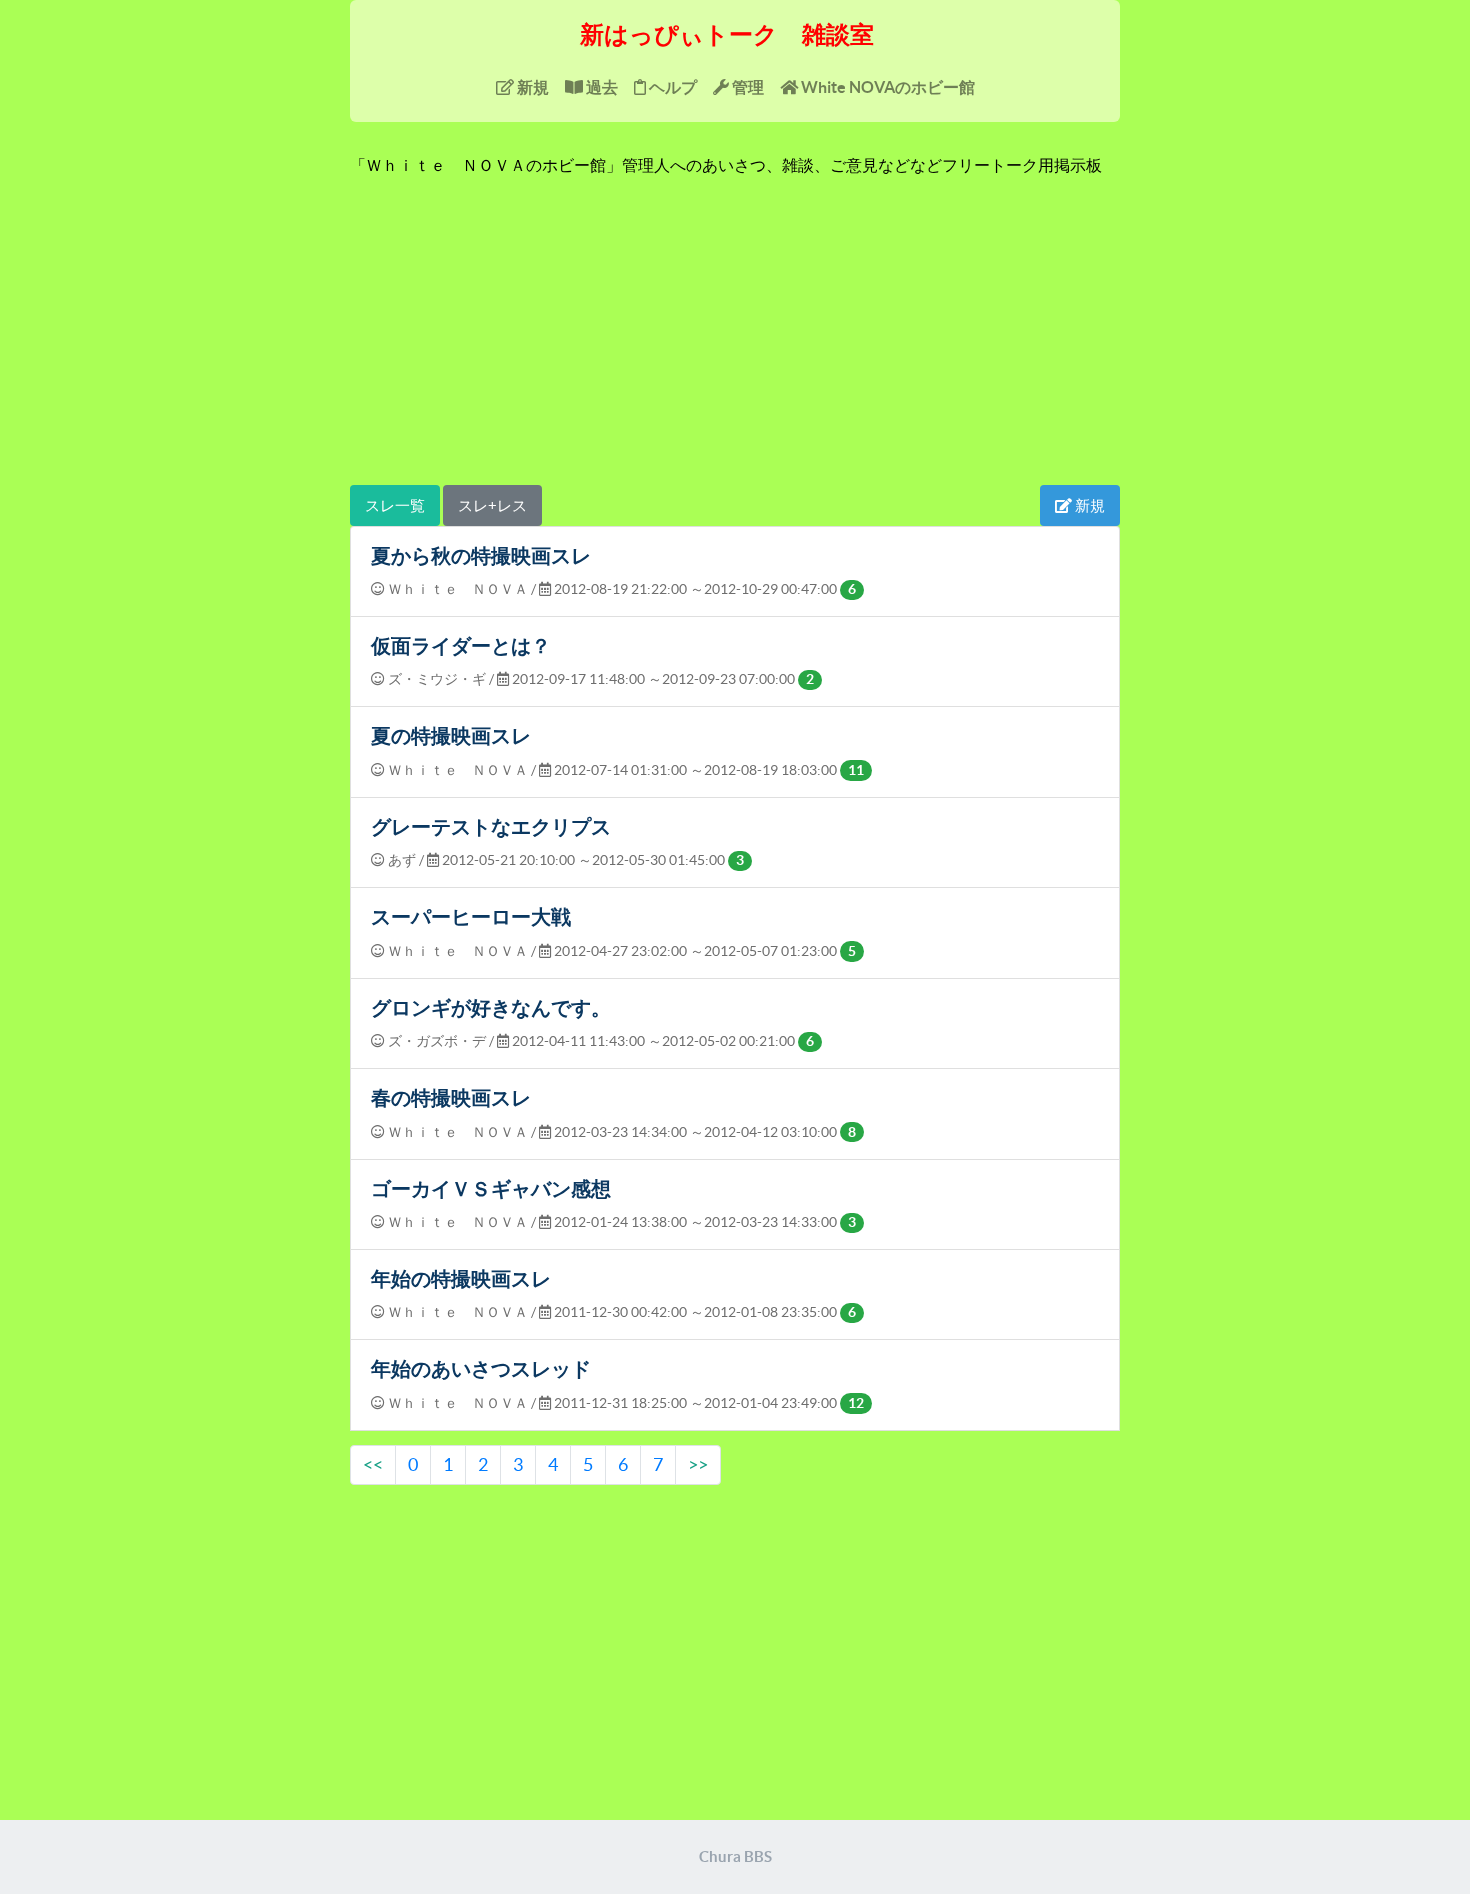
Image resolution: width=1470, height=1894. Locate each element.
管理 (746, 87)
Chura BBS (735, 1856)
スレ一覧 (395, 505)
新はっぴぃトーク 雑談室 (727, 34)
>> (698, 1464)
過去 (600, 87)
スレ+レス (492, 505)
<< (373, 1464)
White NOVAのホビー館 (886, 87)
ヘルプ (671, 87)
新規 (531, 87)
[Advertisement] (735, 330)
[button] (1063, 505)
